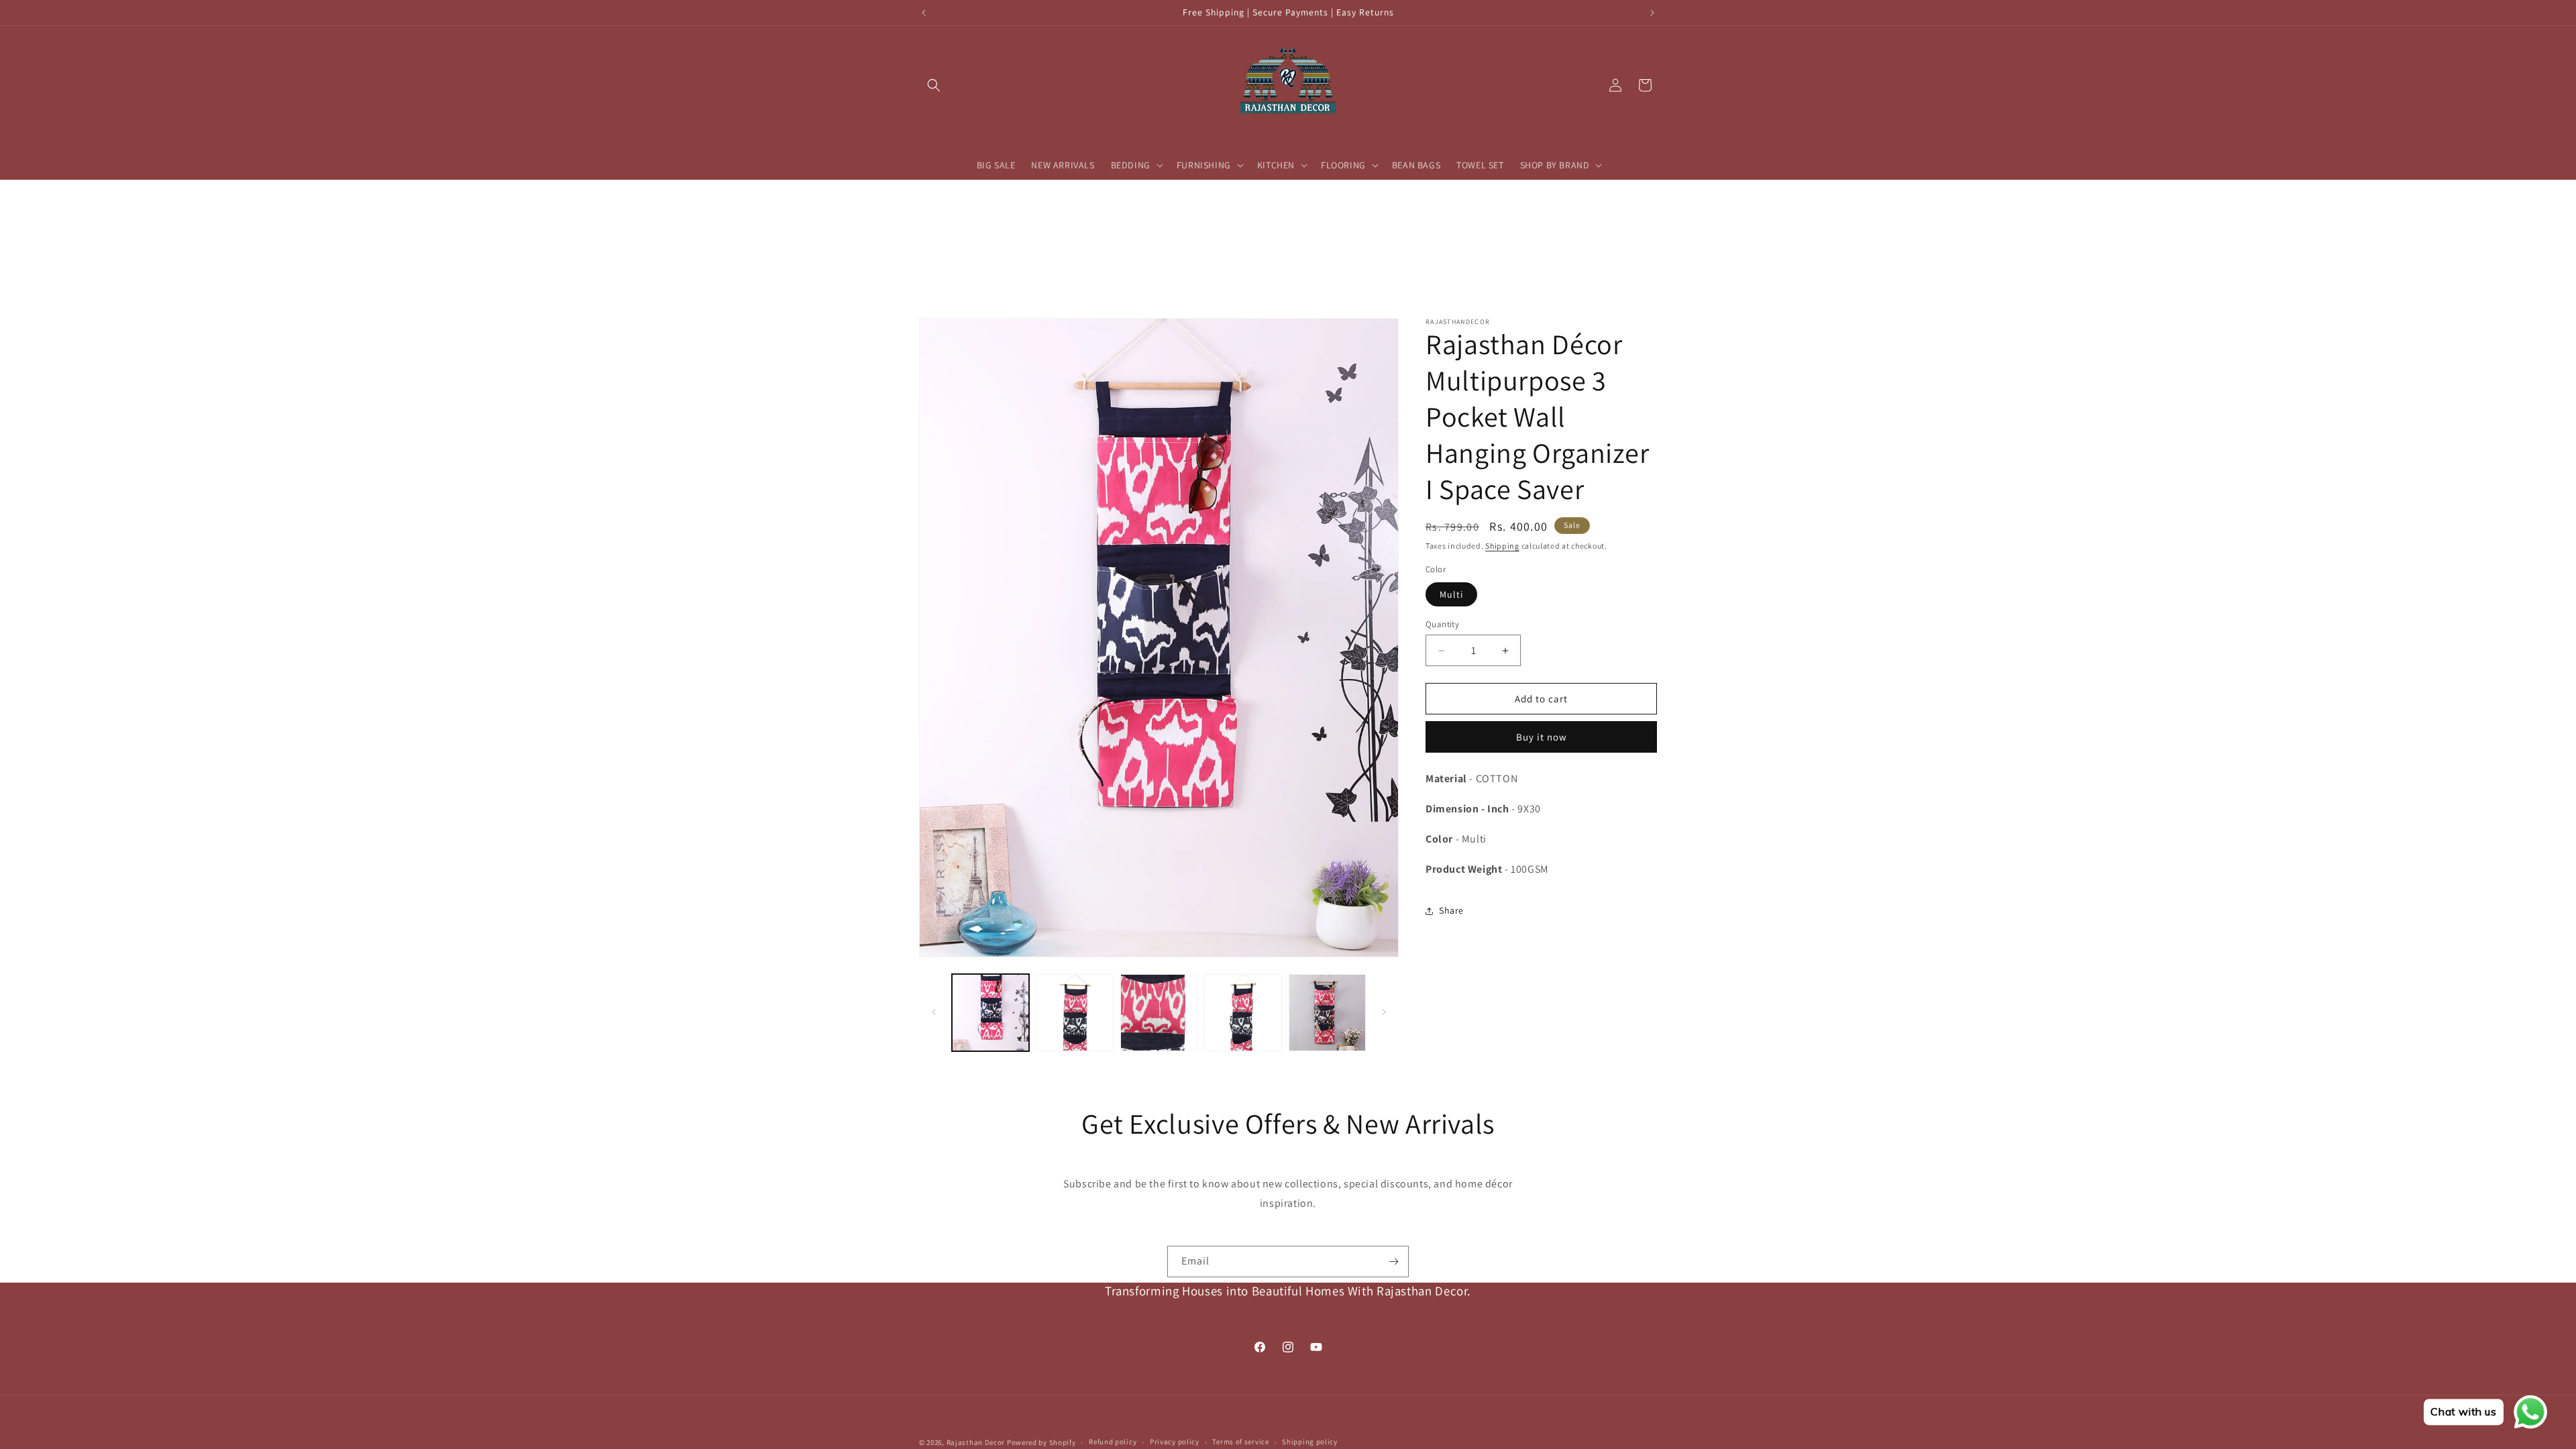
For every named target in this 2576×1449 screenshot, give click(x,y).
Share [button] (1451, 910)
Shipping (1502, 546)
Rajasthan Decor (976, 1442)
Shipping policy (1310, 1442)
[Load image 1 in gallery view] (990, 1013)
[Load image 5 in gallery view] (1327, 1013)
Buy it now (1542, 737)
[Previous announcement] (924, 13)
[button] (934, 85)
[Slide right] (1384, 1012)
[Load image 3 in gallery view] (1159, 1013)
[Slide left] (934, 1012)
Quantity (1442, 624)
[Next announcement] (1652, 13)
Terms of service (1240, 1442)
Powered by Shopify (1041, 1442)
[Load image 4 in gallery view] (1243, 1013)
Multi (1451, 594)
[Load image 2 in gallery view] (1074, 1013)
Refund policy (1113, 1442)
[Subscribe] (1393, 1262)
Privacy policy (1175, 1442)
